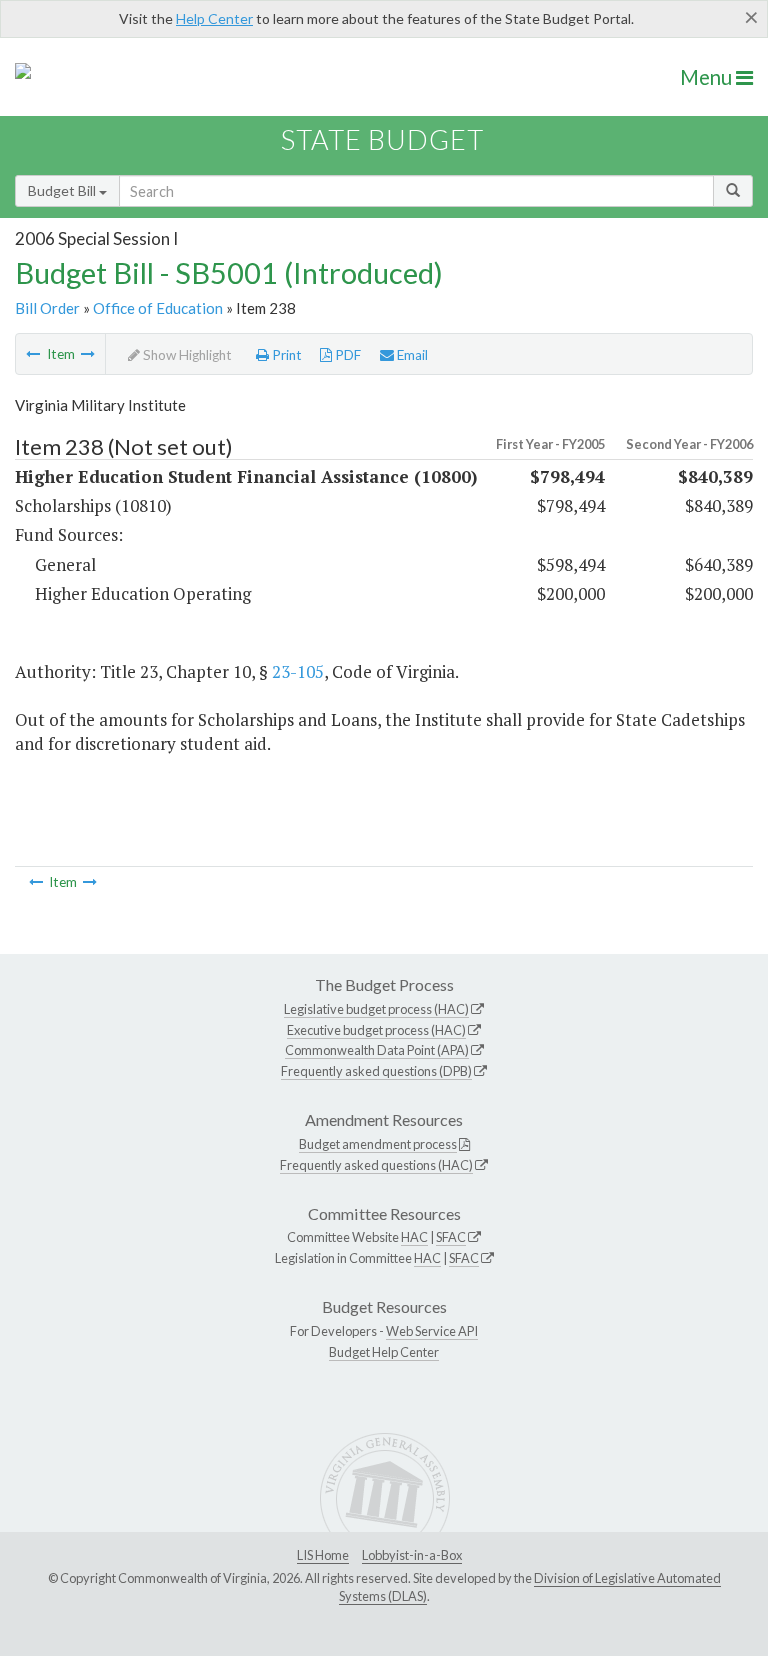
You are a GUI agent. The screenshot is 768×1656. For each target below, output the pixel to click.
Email (411, 355)
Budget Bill (63, 190)
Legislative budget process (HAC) (376, 1009)
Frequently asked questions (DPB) (376, 1071)
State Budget (382, 139)
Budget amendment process (378, 1144)
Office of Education (158, 308)
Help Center (214, 18)
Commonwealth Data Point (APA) (377, 1050)
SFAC (451, 1237)
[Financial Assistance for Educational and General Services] (88, 354)
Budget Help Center (384, 1352)
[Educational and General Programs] (33, 354)
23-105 (298, 671)
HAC (414, 1237)
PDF (346, 355)
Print (285, 355)
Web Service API (432, 1331)
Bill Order (47, 308)
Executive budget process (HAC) (376, 1030)
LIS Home (323, 1555)
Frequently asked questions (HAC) (376, 1165)
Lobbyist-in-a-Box (412, 1555)
